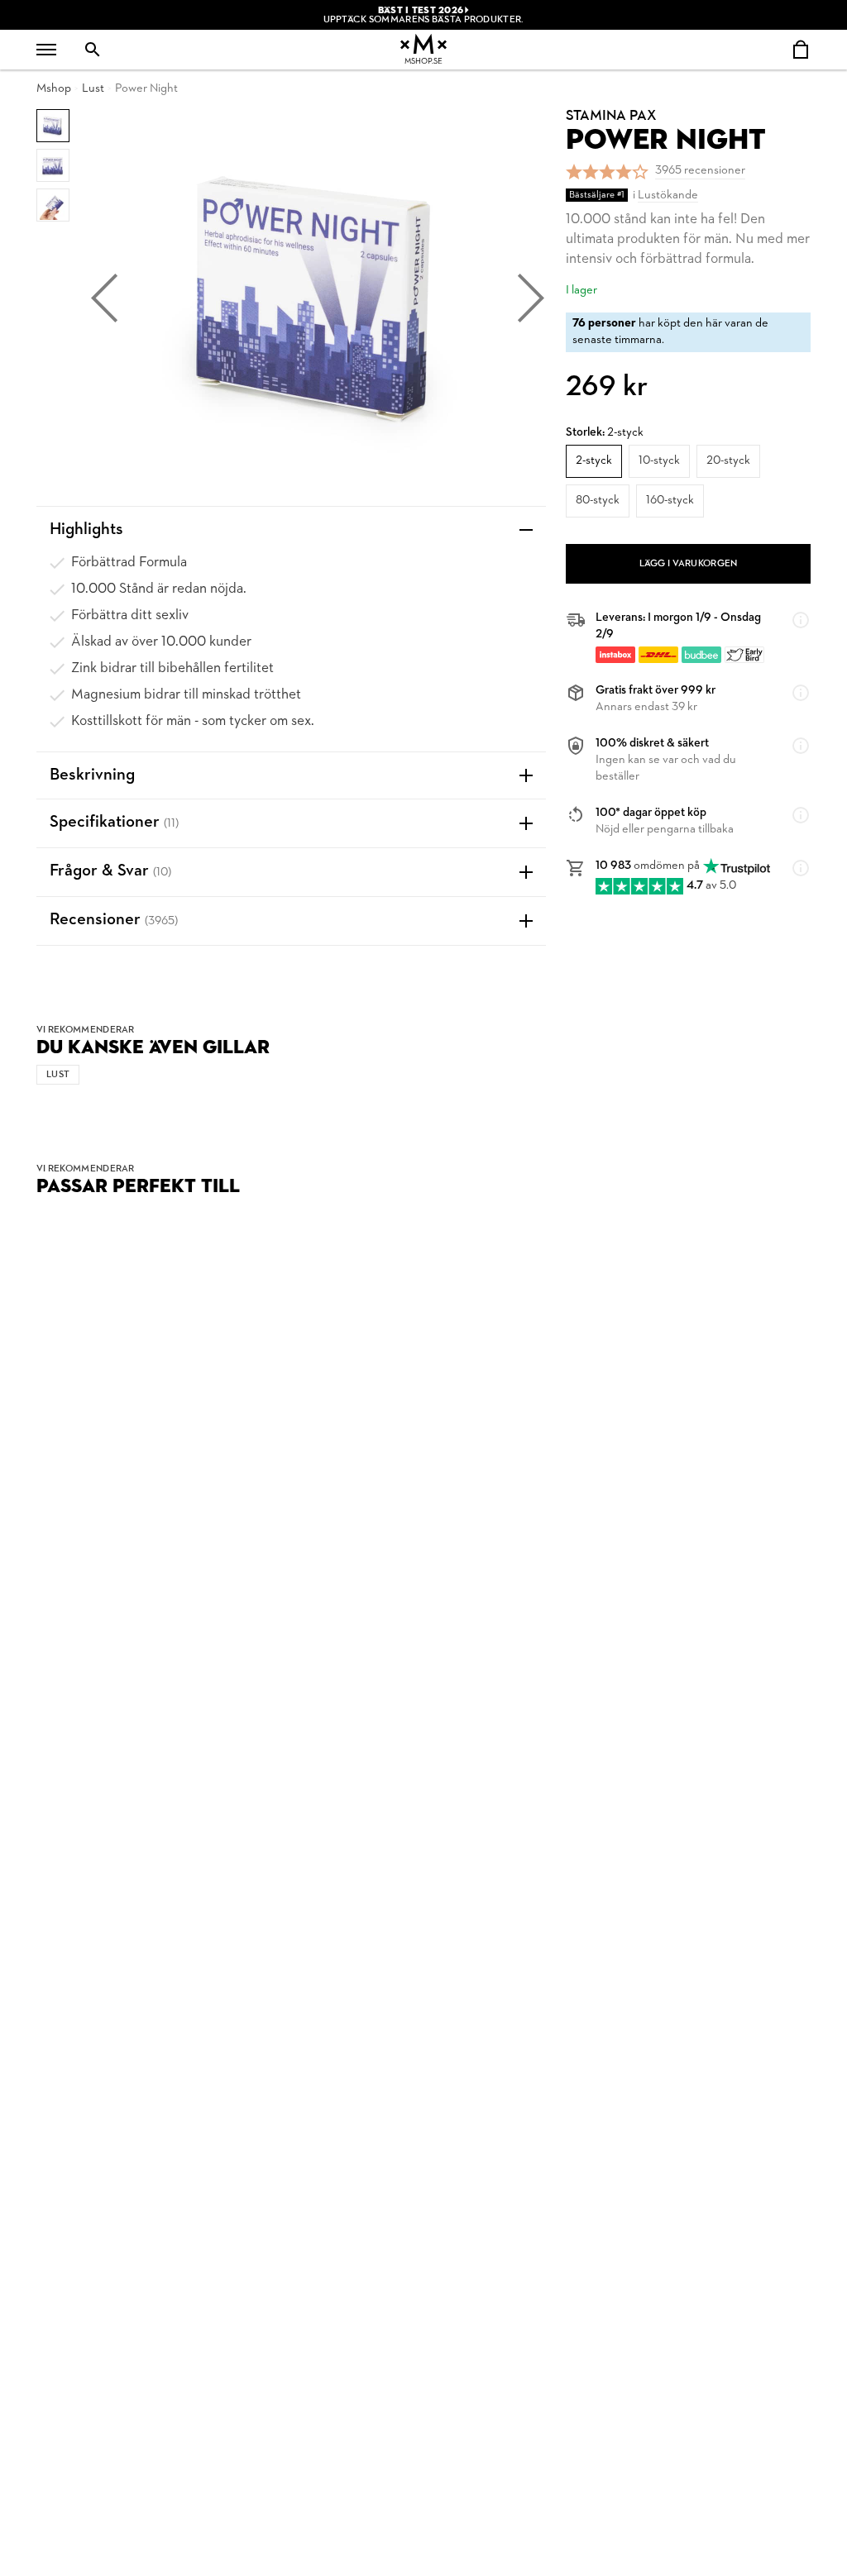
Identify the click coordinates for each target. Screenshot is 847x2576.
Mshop (54, 89)
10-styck (659, 461)
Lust (93, 89)
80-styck (598, 501)
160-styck (670, 501)
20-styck (728, 461)
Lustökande (668, 196)
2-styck (594, 461)
